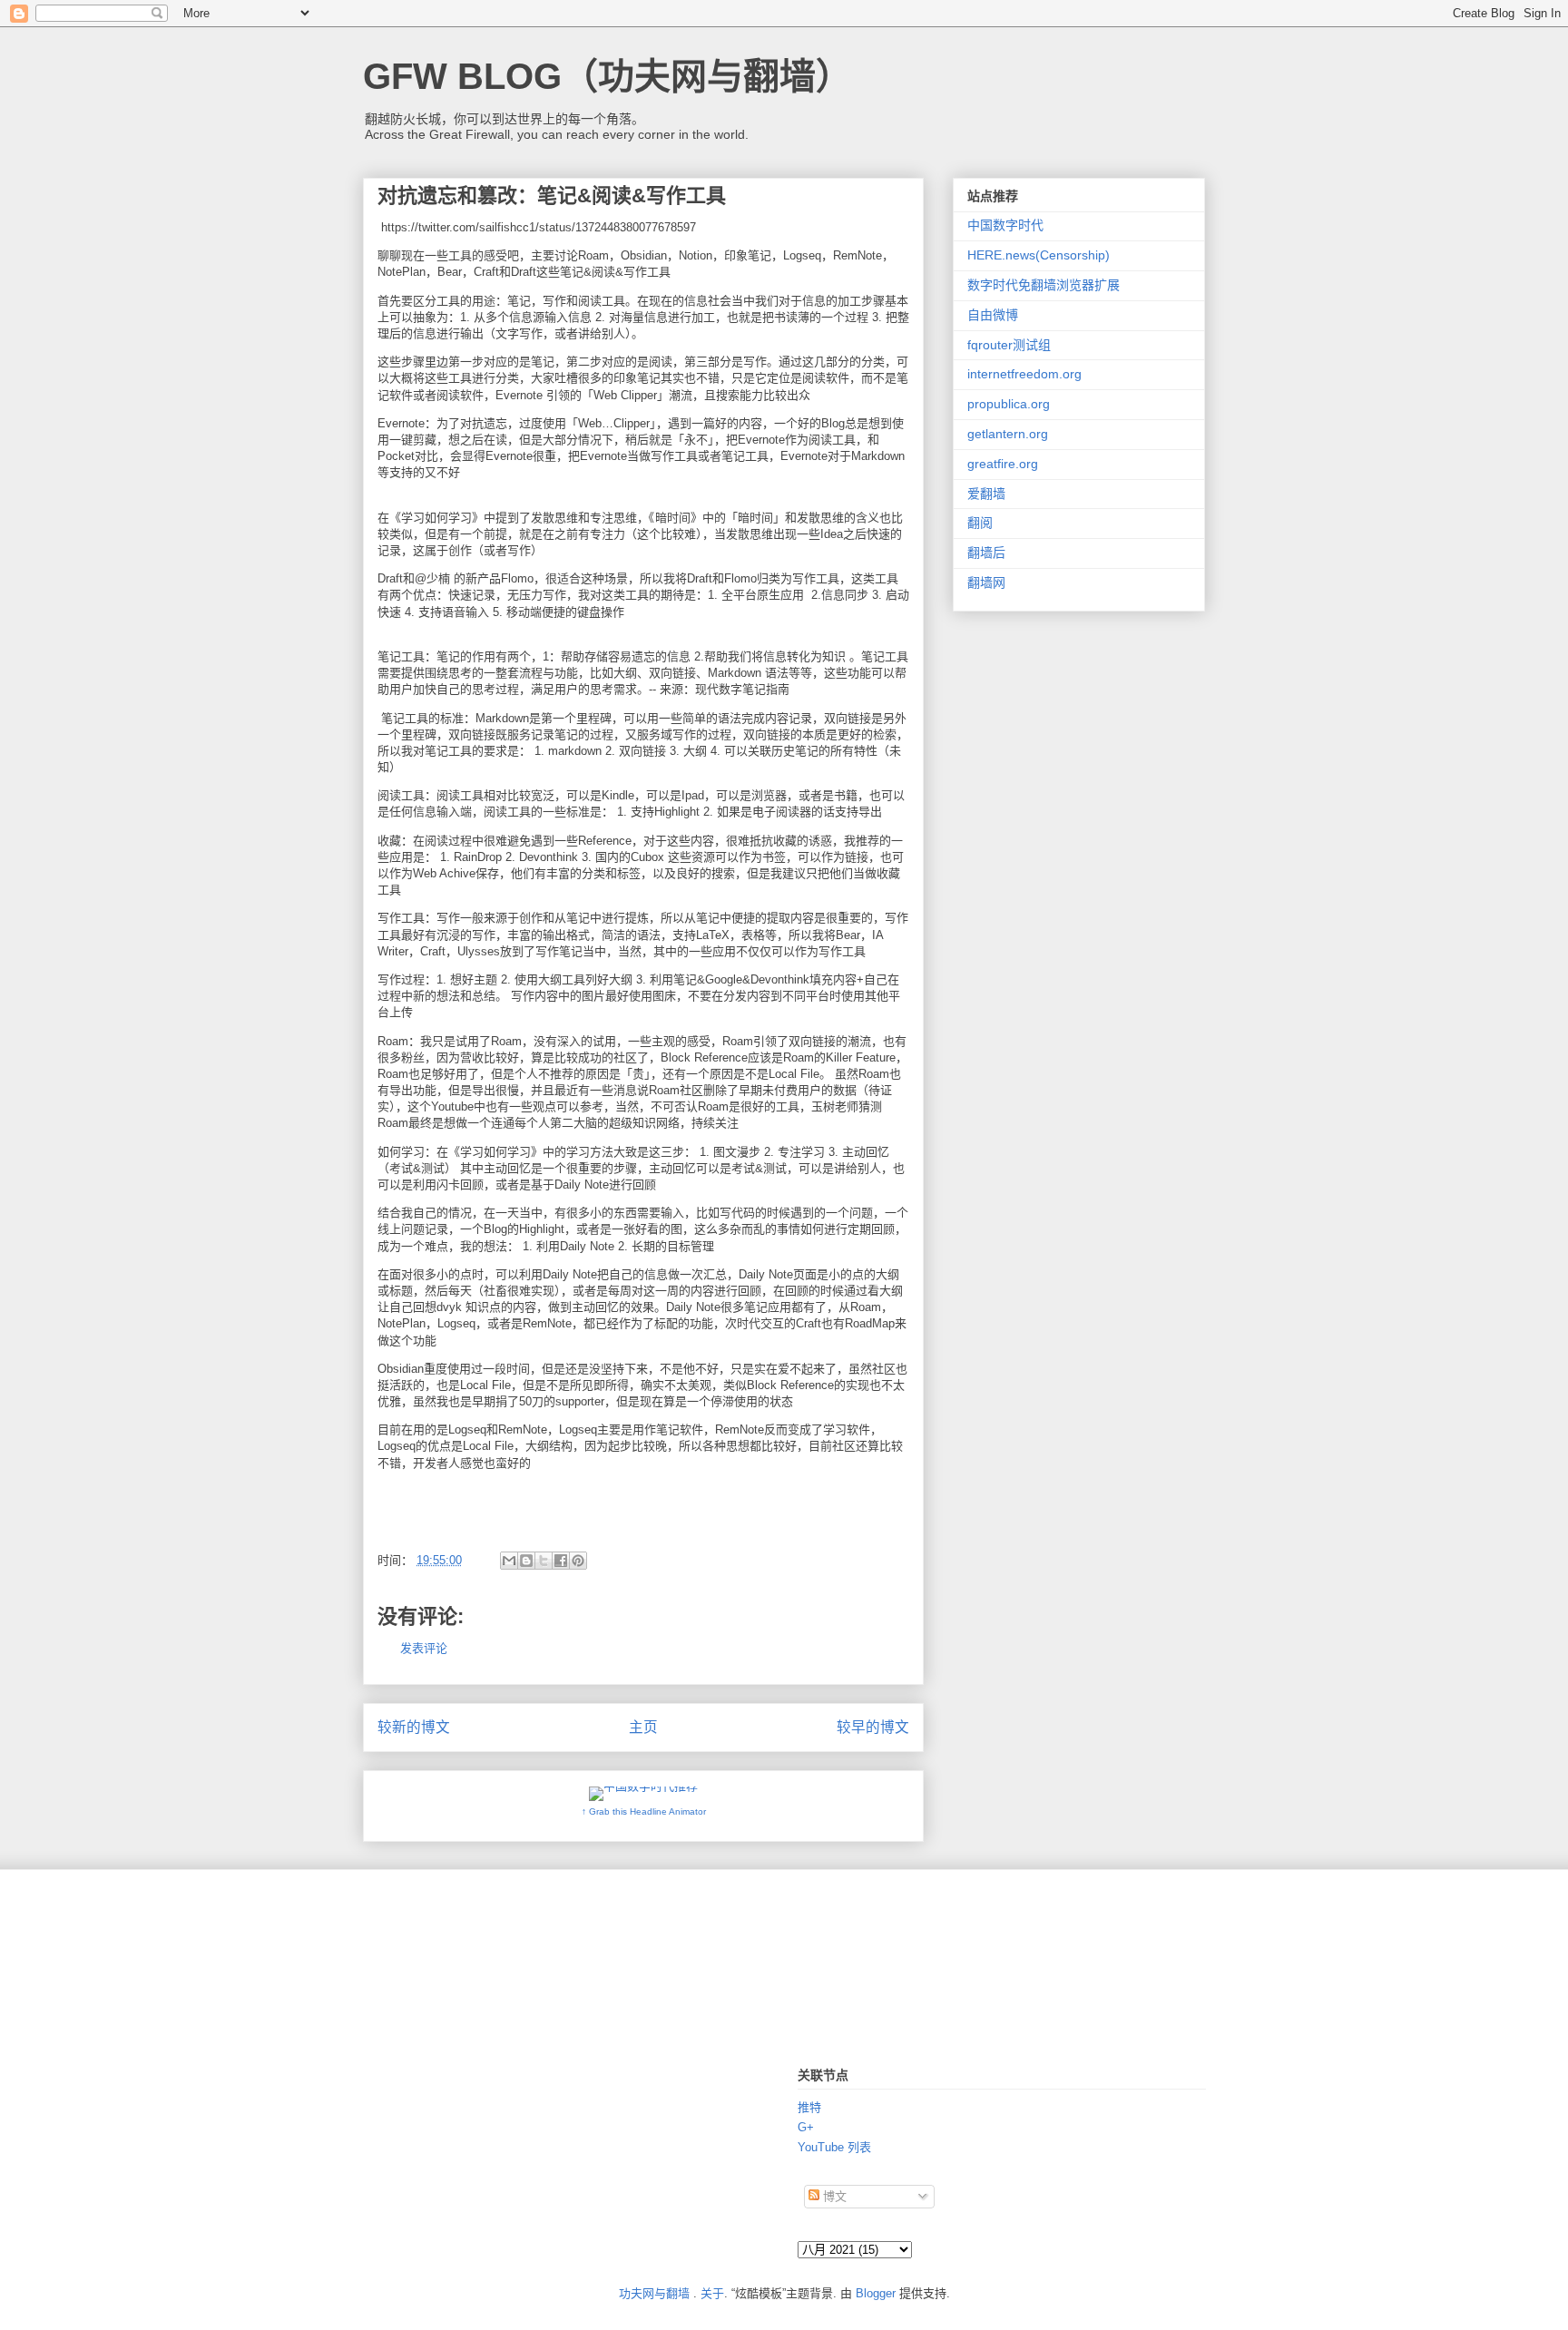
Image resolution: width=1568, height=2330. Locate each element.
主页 (643, 1727)
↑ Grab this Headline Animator (644, 1811)
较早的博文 (873, 1727)
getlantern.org (1008, 434)
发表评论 (424, 1648)
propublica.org (1009, 404)
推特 (809, 2107)
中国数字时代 (1005, 225)
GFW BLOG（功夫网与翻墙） (608, 76)
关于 (712, 2293)
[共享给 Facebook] (561, 1561)
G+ (806, 2127)
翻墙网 (986, 582)
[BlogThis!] (526, 1561)
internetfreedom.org (1024, 374)
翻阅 (980, 523)
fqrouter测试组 (1009, 345)
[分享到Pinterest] (578, 1561)
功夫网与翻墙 (654, 2293)
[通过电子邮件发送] (509, 1561)
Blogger (876, 2293)
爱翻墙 (986, 494)
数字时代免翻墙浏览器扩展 (1044, 285)
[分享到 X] (544, 1561)
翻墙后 (986, 553)
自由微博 (993, 315)
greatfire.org (1003, 464)
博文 (833, 2196)
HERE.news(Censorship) (1039, 255)
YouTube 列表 (834, 2147)
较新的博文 (414, 1727)
